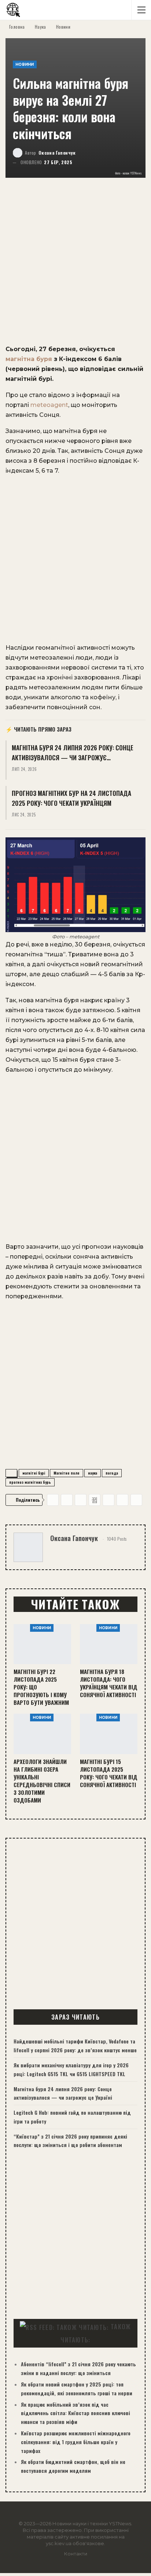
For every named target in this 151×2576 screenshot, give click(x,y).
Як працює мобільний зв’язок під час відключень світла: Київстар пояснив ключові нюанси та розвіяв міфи (75, 2413)
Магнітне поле (67, 1473)
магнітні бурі (34, 1473)
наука (93, 1473)
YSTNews (120, 2523)
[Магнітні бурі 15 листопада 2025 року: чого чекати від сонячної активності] (109, 1734)
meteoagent (49, 405)
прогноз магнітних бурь (30, 1482)
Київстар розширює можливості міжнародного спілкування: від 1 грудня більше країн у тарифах (76, 2442)
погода (112, 1473)
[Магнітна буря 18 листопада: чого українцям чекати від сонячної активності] (109, 1644)
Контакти (76, 2554)
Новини (25, 64)
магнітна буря (29, 359)
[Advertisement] (75, 266)
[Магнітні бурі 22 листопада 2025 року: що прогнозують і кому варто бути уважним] (42, 1644)
